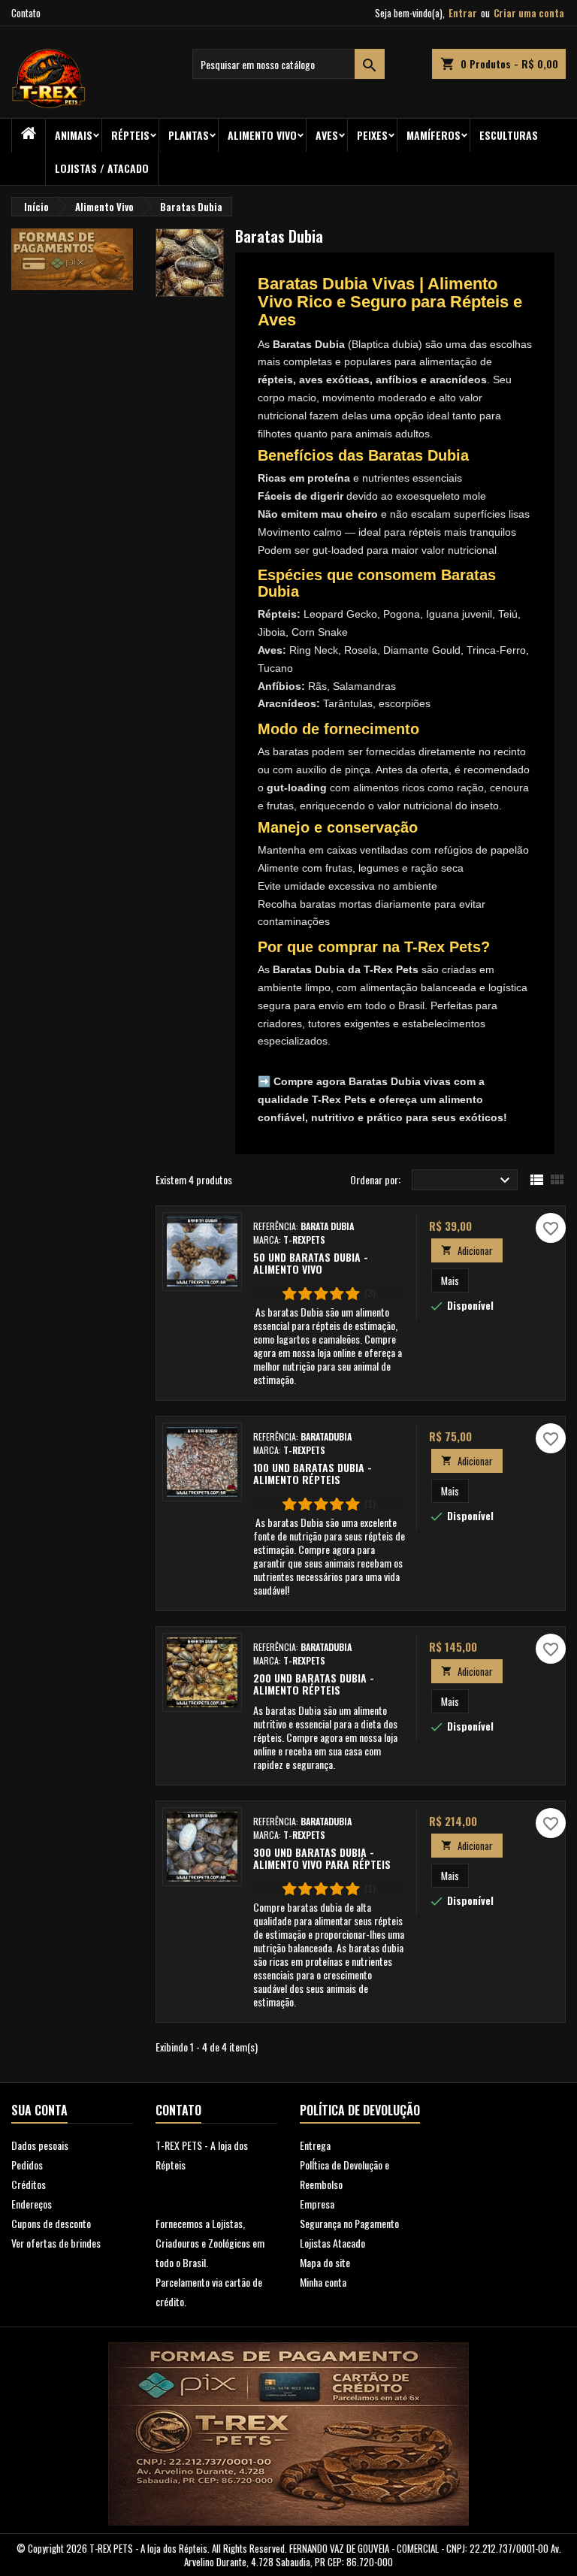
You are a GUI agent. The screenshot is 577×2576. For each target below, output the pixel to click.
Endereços (32, 2204)
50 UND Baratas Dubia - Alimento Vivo (311, 1263)
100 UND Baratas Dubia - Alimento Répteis (313, 1473)
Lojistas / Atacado (102, 168)
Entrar (463, 13)
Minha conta (323, 2282)
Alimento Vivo (262, 135)
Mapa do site (325, 2262)
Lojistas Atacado (332, 2243)
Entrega (315, 2145)
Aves (327, 135)
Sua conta (39, 2110)
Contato (26, 13)
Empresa (317, 2204)
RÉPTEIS (130, 135)
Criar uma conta (529, 13)
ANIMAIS (74, 135)
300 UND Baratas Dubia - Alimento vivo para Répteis (322, 1858)
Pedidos (27, 2165)
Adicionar (467, 1250)
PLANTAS (189, 135)
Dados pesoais (40, 2145)
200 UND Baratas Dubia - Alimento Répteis (314, 1684)
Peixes (372, 135)
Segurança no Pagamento (349, 2223)
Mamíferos (434, 135)
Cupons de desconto (51, 2223)
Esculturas (509, 135)
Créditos (29, 2184)
